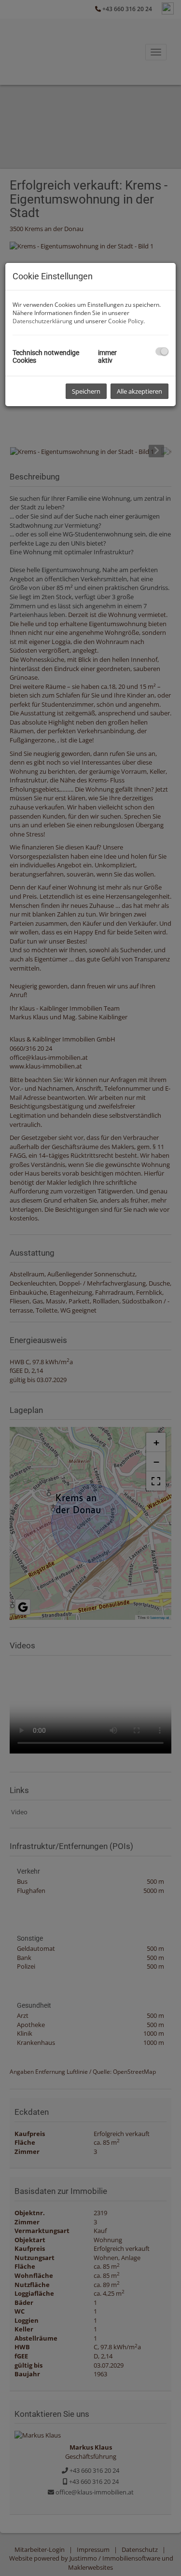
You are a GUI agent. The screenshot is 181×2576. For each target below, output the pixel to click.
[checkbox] (162, 351)
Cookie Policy (126, 321)
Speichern (86, 391)
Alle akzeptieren (139, 391)
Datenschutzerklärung (42, 321)
